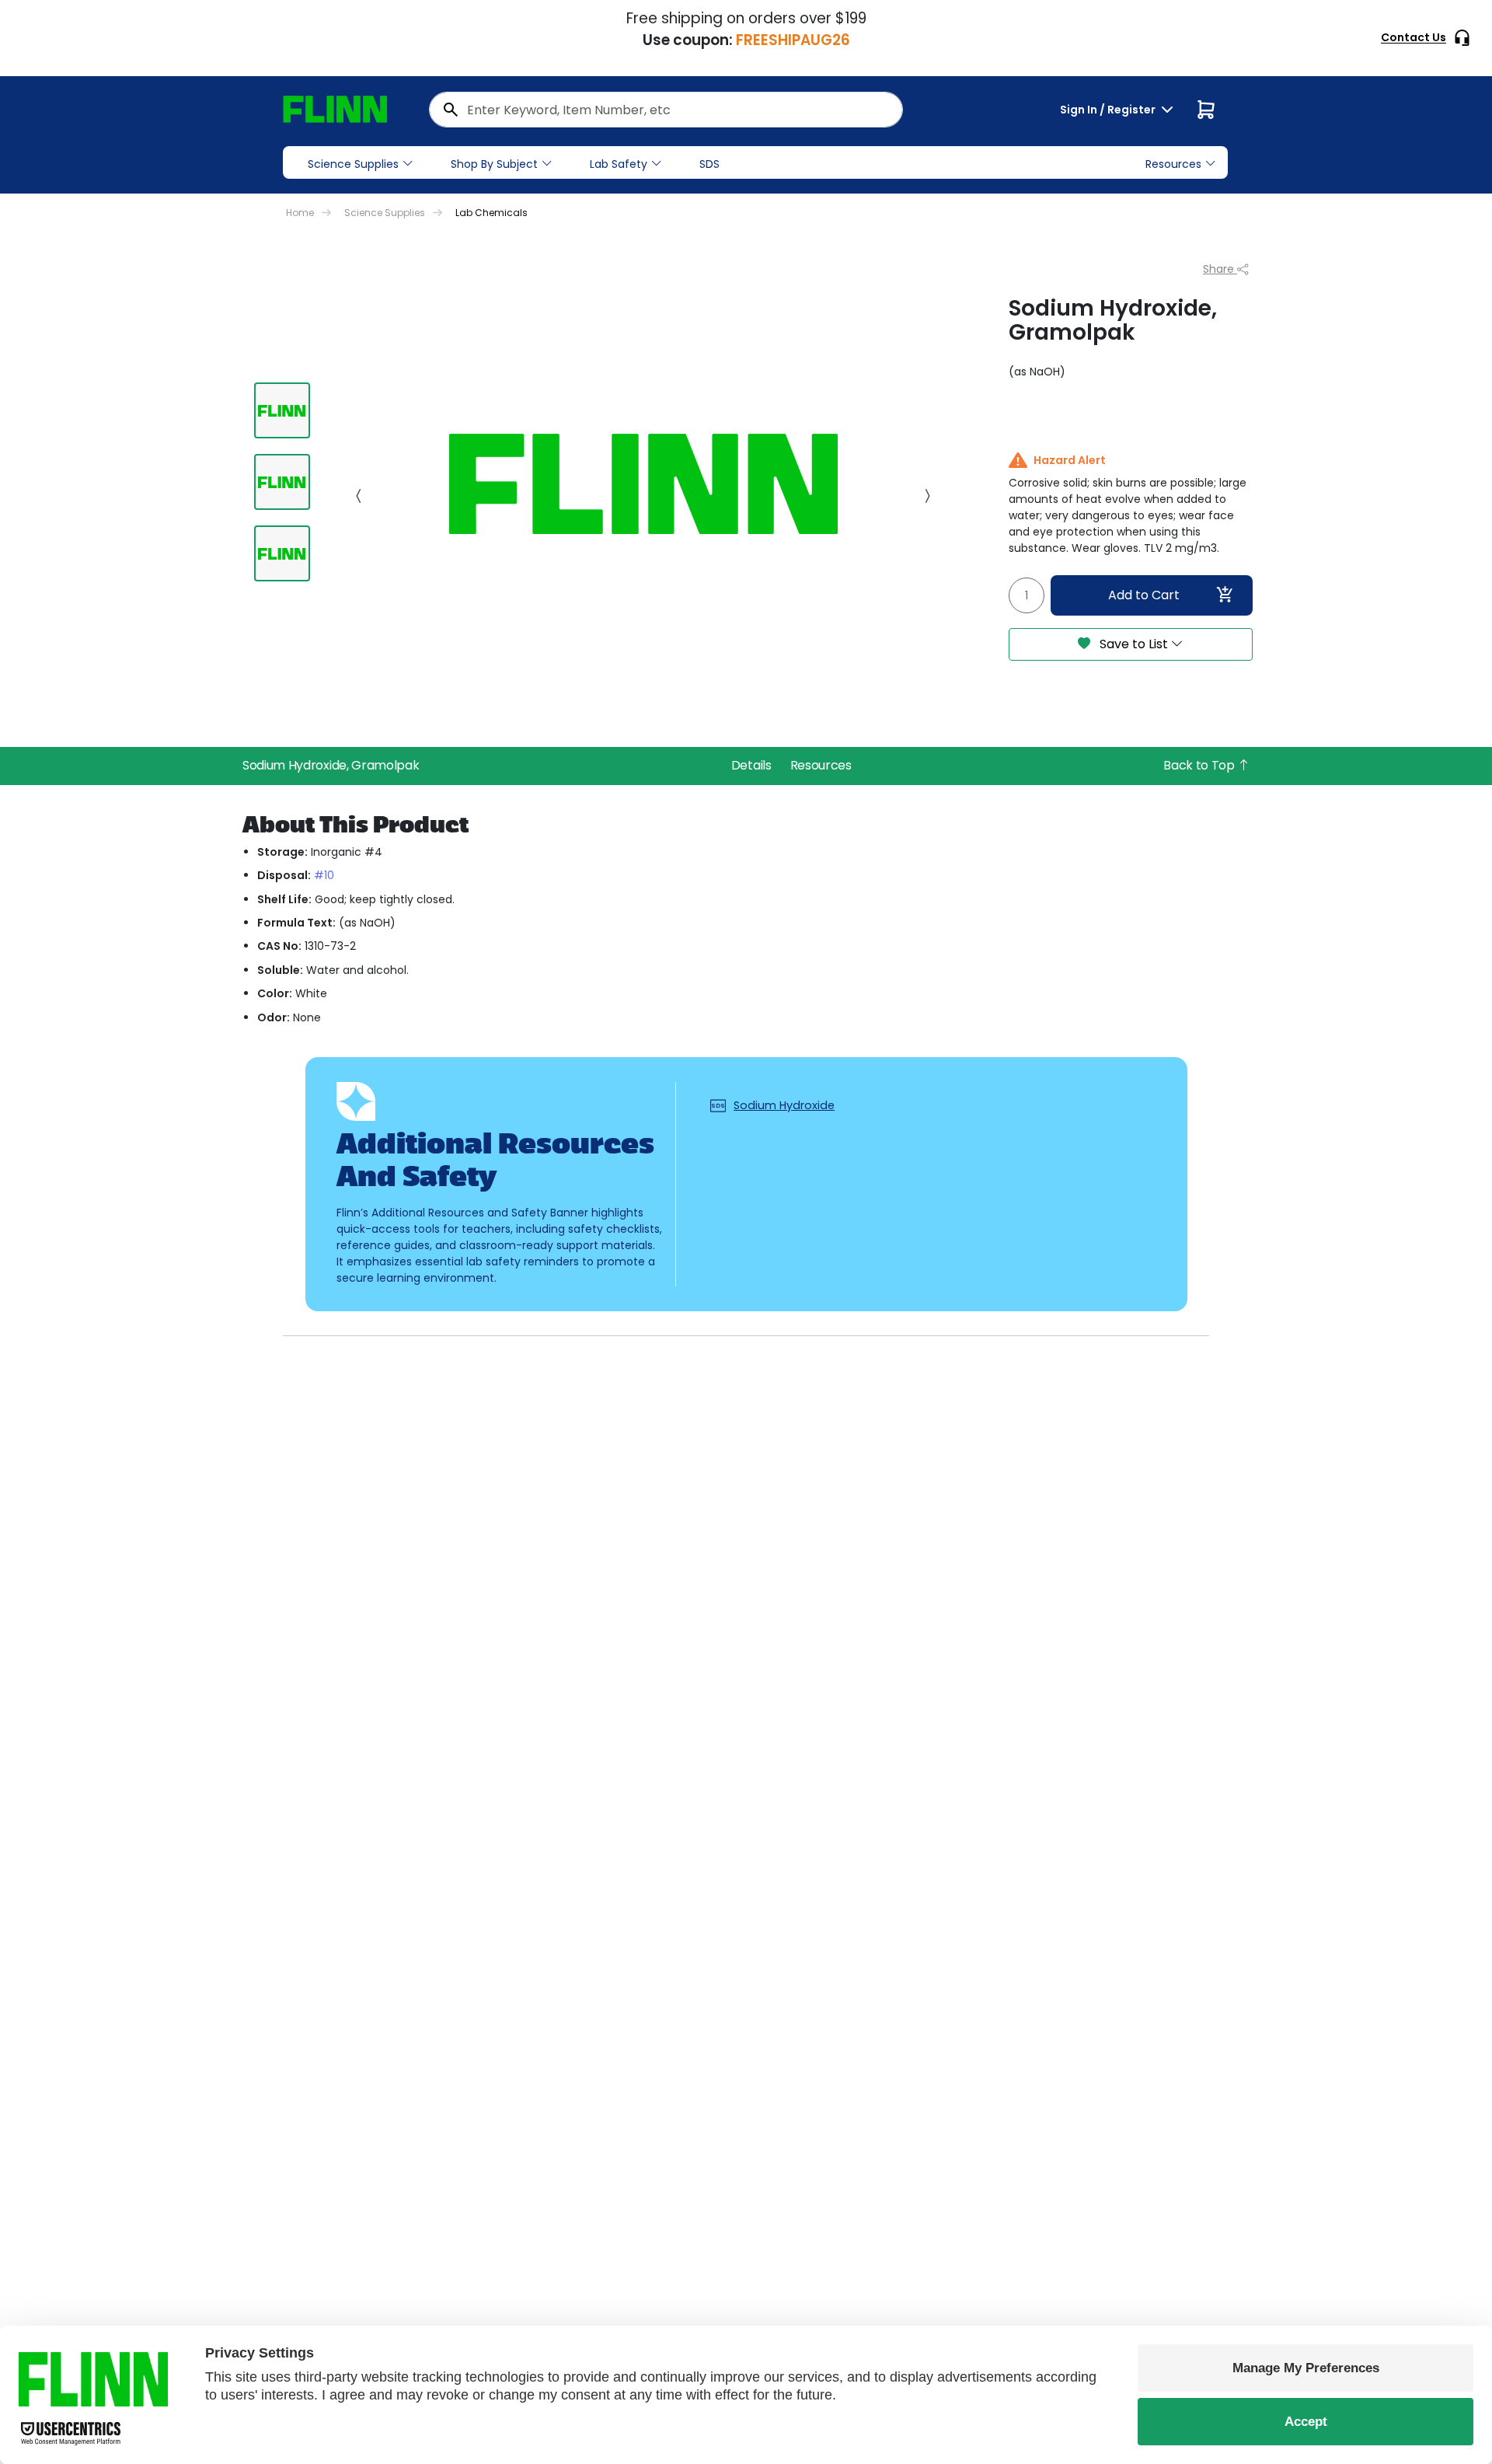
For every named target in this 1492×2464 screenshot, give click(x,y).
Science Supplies (353, 164)
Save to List (1134, 644)
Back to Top (1200, 765)
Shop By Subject (494, 164)
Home (300, 213)
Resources (821, 765)
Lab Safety (619, 164)
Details (751, 765)
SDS (709, 164)
